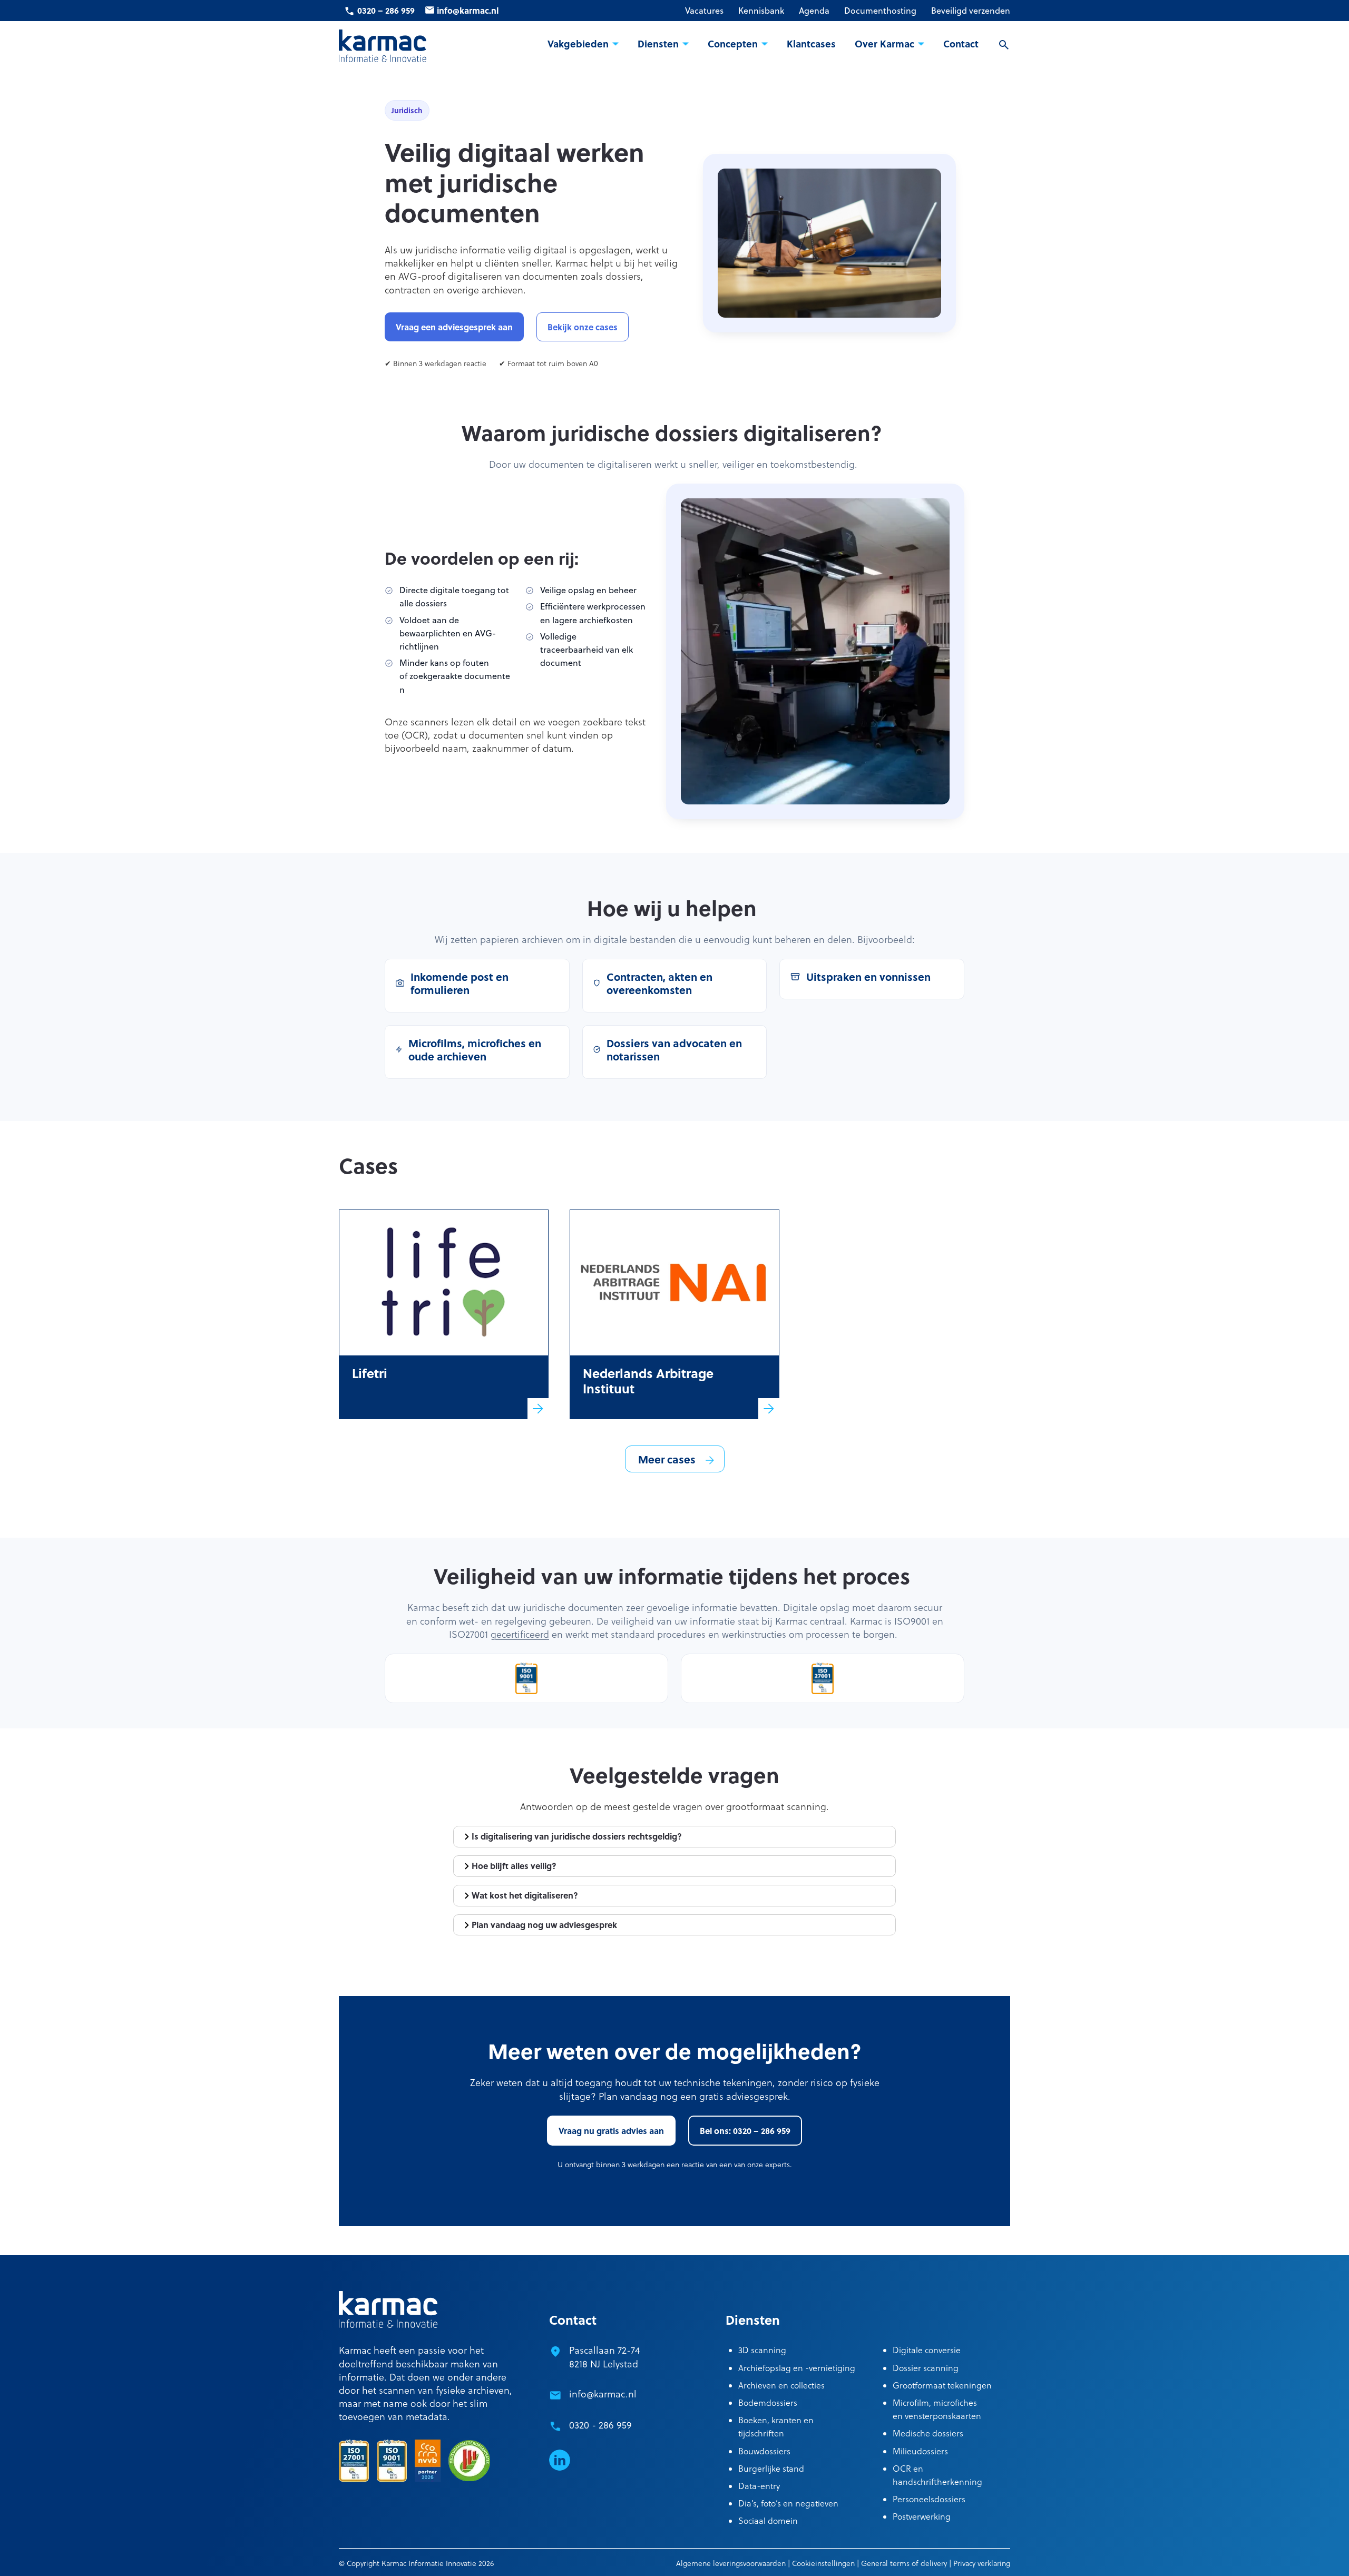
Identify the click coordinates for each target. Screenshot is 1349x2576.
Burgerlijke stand (771, 2469)
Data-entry (759, 2486)
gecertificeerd (520, 1634)
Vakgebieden (578, 44)
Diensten (658, 44)
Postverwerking (922, 2516)
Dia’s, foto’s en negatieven (788, 2503)
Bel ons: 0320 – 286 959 (745, 2131)
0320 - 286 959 (600, 2425)
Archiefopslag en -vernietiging (797, 2368)
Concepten (733, 44)
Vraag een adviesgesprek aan (454, 327)
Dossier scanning (926, 2368)
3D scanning (762, 2350)
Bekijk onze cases (583, 327)
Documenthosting (880, 11)
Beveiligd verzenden (971, 11)
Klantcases (811, 44)
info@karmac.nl (468, 10)
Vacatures (704, 11)
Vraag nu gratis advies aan (611, 2131)
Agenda (814, 11)
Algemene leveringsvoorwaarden (731, 2563)
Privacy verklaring (982, 2563)
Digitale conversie (927, 2350)
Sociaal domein (768, 2521)
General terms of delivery (904, 2563)
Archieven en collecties (781, 2385)
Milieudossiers (920, 2451)
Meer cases (667, 1459)
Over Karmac (884, 44)
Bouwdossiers (764, 2451)
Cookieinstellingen (823, 2563)
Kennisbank (761, 11)
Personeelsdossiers (929, 2499)
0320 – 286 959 (386, 10)
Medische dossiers (928, 2433)
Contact (961, 44)
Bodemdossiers (768, 2403)
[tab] (674, 1837)
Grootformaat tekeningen (942, 2385)
